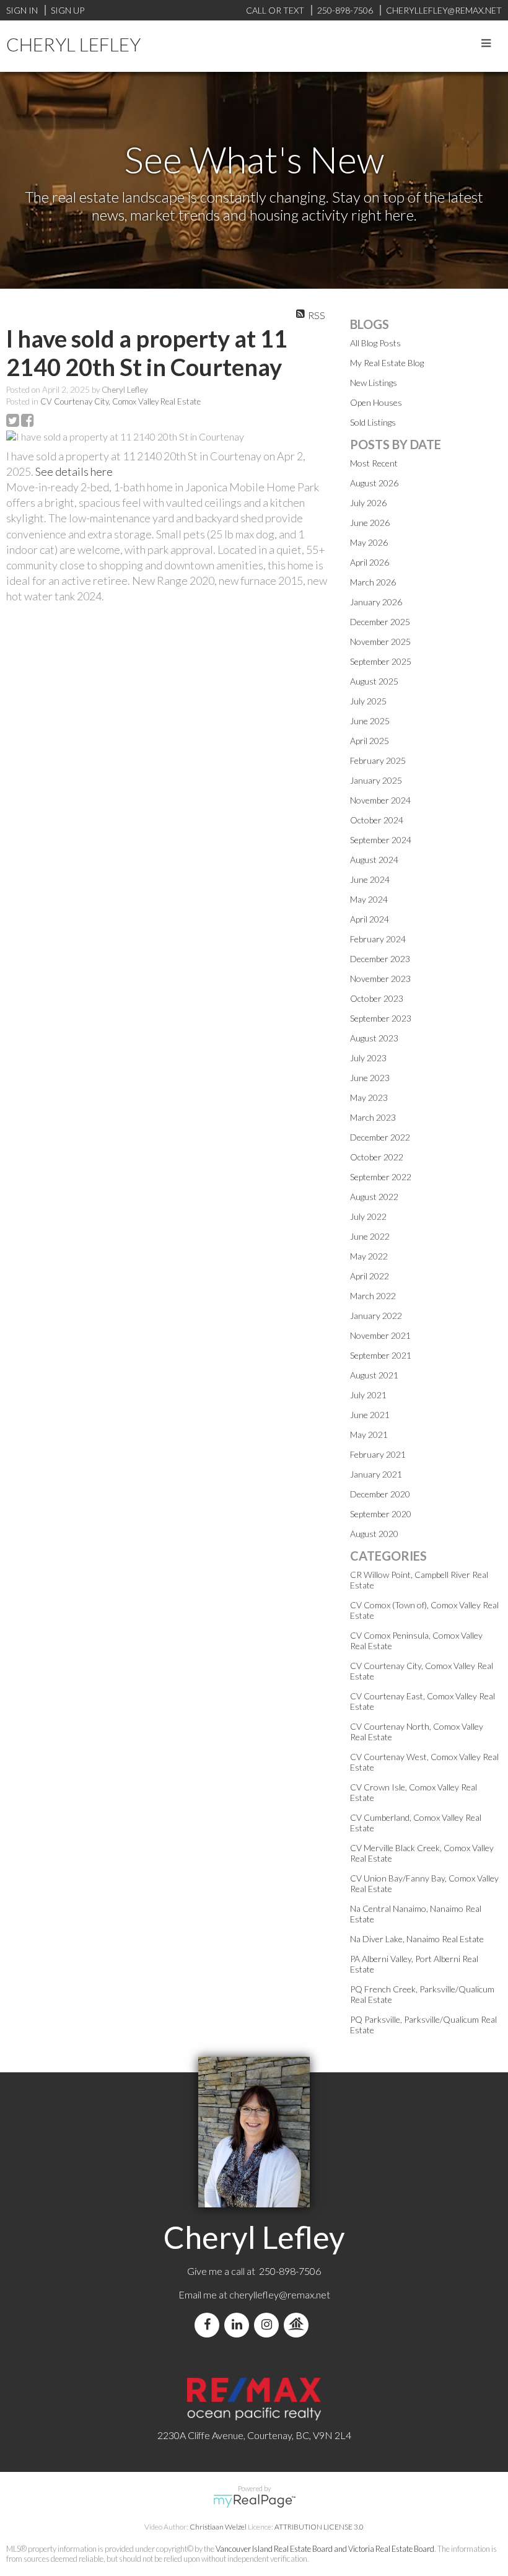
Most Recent (374, 463)
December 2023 (380, 959)
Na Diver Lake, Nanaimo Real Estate (417, 1939)
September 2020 (381, 1514)
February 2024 (378, 939)
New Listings (374, 383)
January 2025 (376, 780)
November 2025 (380, 642)
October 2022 (377, 1157)
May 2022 (369, 1256)
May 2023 (369, 1097)
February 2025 (378, 760)
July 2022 (368, 1216)
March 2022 (373, 1296)
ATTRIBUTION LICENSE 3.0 (319, 2527)
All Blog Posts (375, 343)
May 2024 (369, 899)
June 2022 (370, 1236)
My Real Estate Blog (387, 363)
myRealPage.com (254, 2501)
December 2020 (380, 1494)
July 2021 (368, 1395)
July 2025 (368, 701)
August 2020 (374, 1534)
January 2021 (376, 1474)
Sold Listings (373, 422)
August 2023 (374, 1038)
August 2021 (374, 1375)
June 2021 (370, 1415)
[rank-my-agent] (299, 2325)
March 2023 (373, 1117)
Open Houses (376, 402)
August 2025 (374, 681)
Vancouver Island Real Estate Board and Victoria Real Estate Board (325, 2549)
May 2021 (369, 1435)
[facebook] (209, 2325)
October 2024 (377, 820)
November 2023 (380, 979)
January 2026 (376, 602)
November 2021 (380, 1335)
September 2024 (381, 840)
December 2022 (380, 1137)
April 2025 (370, 741)
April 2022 (370, 1276)
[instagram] (269, 2325)
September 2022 (381, 1177)
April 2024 (370, 919)
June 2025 (370, 721)
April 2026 (370, 562)
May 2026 (369, 542)
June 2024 (370, 879)
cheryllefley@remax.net (280, 2294)
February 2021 (378, 1454)
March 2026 (373, 582)
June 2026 (370, 523)
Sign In (22, 10)
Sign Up (68, 10)
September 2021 (381, 1355)
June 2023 (370, 1078)
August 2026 (374, 483)
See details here (74, 471)
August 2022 (374, 1197)
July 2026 (368, 503)
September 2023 (381, 1018)
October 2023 (377, 998)
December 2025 (380, 622)
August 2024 (374, 860)
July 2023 (368, 1058)
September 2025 (381, 661)
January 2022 (376, 1316)
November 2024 (380, 800)
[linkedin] (239, 2325)
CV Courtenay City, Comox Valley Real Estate (120, 401)
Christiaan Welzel (218, 2527)
